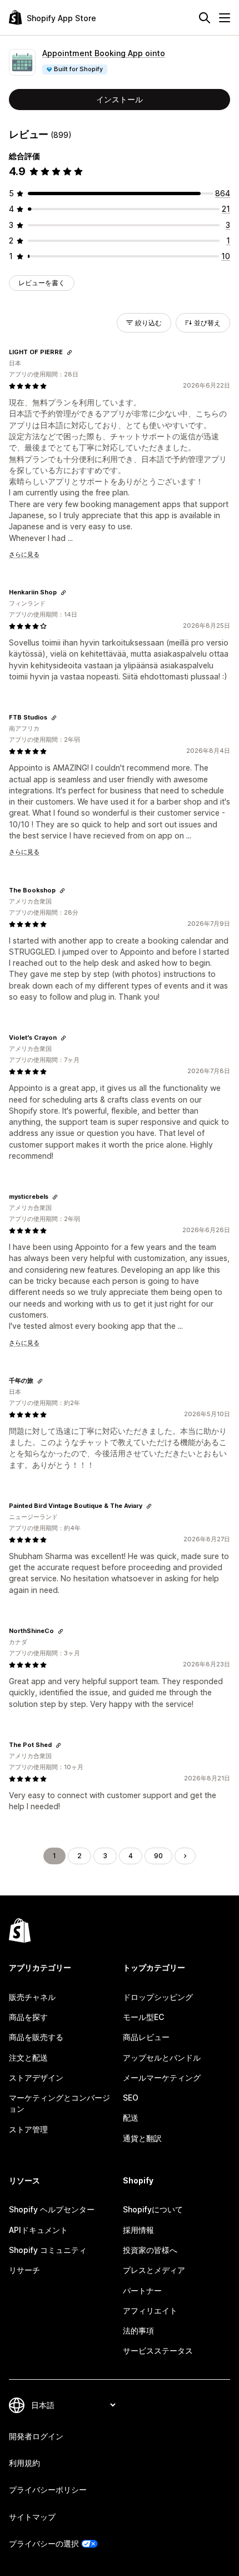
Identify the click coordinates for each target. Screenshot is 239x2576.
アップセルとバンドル (162, 2058)
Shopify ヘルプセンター (52, 2209)
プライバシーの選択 (44, 2543)
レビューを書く (42, 283)
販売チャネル (32, 1997)
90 (158, 1856)
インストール (120, 99)
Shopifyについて (153, 2209)
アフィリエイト (150, 2311)
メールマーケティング (162, 2078)
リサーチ (24, 2270)
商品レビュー (146, 2037)
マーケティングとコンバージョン (59, 2103)
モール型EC (143, 2017)
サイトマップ (32, 2517)
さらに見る (24, 554)
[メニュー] (225, 18)
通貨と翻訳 (142, 2138)
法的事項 (138, 2331)
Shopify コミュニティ (48, 2250)
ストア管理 (28, 2129)
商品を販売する (36, 2037)
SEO (131, 2098)
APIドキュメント (38, 2230)
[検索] (205, 18)
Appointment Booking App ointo (104, 53)
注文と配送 (28, 2058)
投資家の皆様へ (150, 2250)
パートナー (142, 2290)
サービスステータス (158, 2351)
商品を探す (28, 2017)
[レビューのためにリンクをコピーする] (69, 353)
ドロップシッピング (158, 1997)
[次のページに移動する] (185, 1856)
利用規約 (24, 2463)
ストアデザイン (36, 2078)
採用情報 (138, 2230)
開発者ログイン (36, 2436)
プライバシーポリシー (48, 2490)
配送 (131, 2118)
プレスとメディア (154, 2270)
